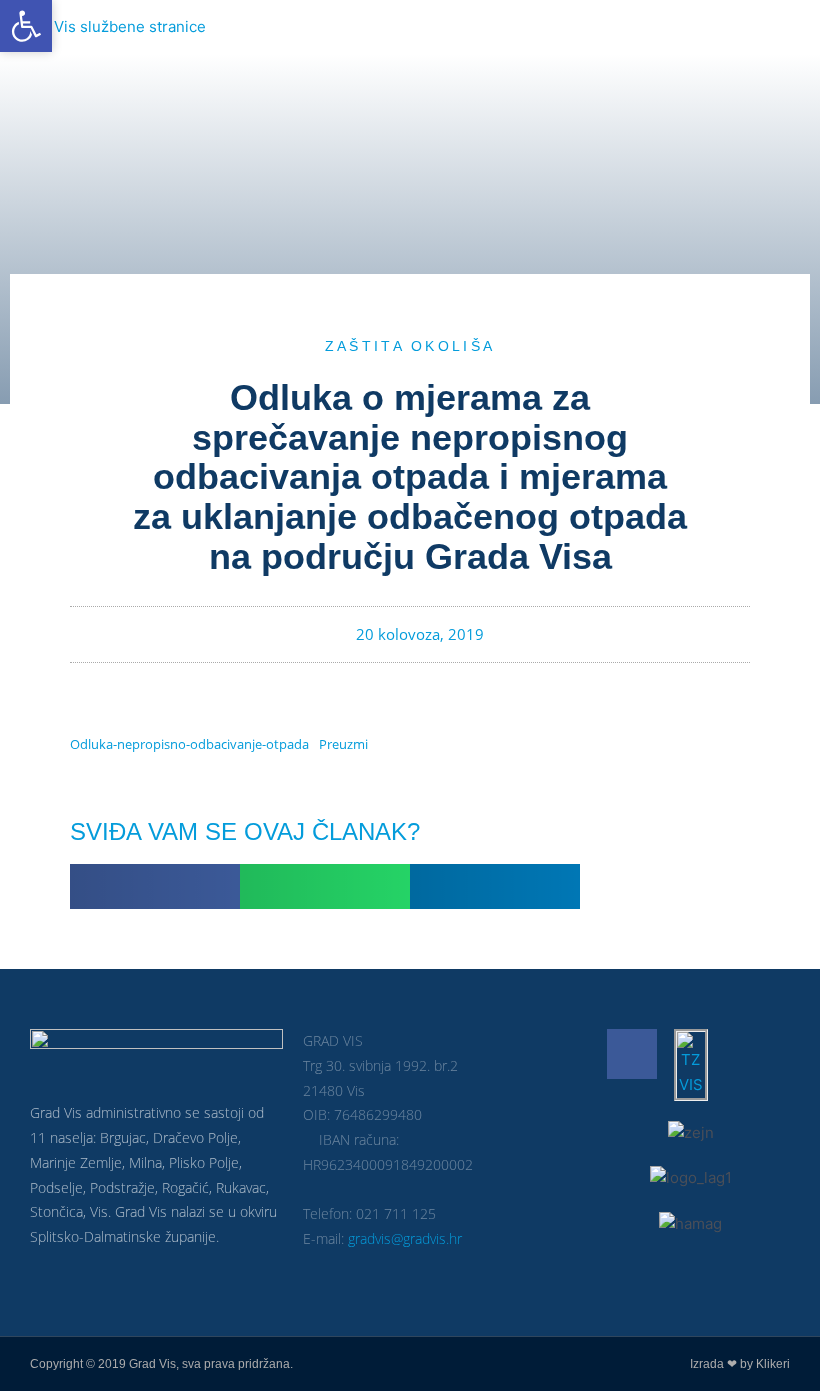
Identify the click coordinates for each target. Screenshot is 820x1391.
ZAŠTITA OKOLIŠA (410, 346)
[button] (155, 886)
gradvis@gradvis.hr (405, 1238)
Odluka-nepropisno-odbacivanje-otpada (189, 744)
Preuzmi (343, 744)
